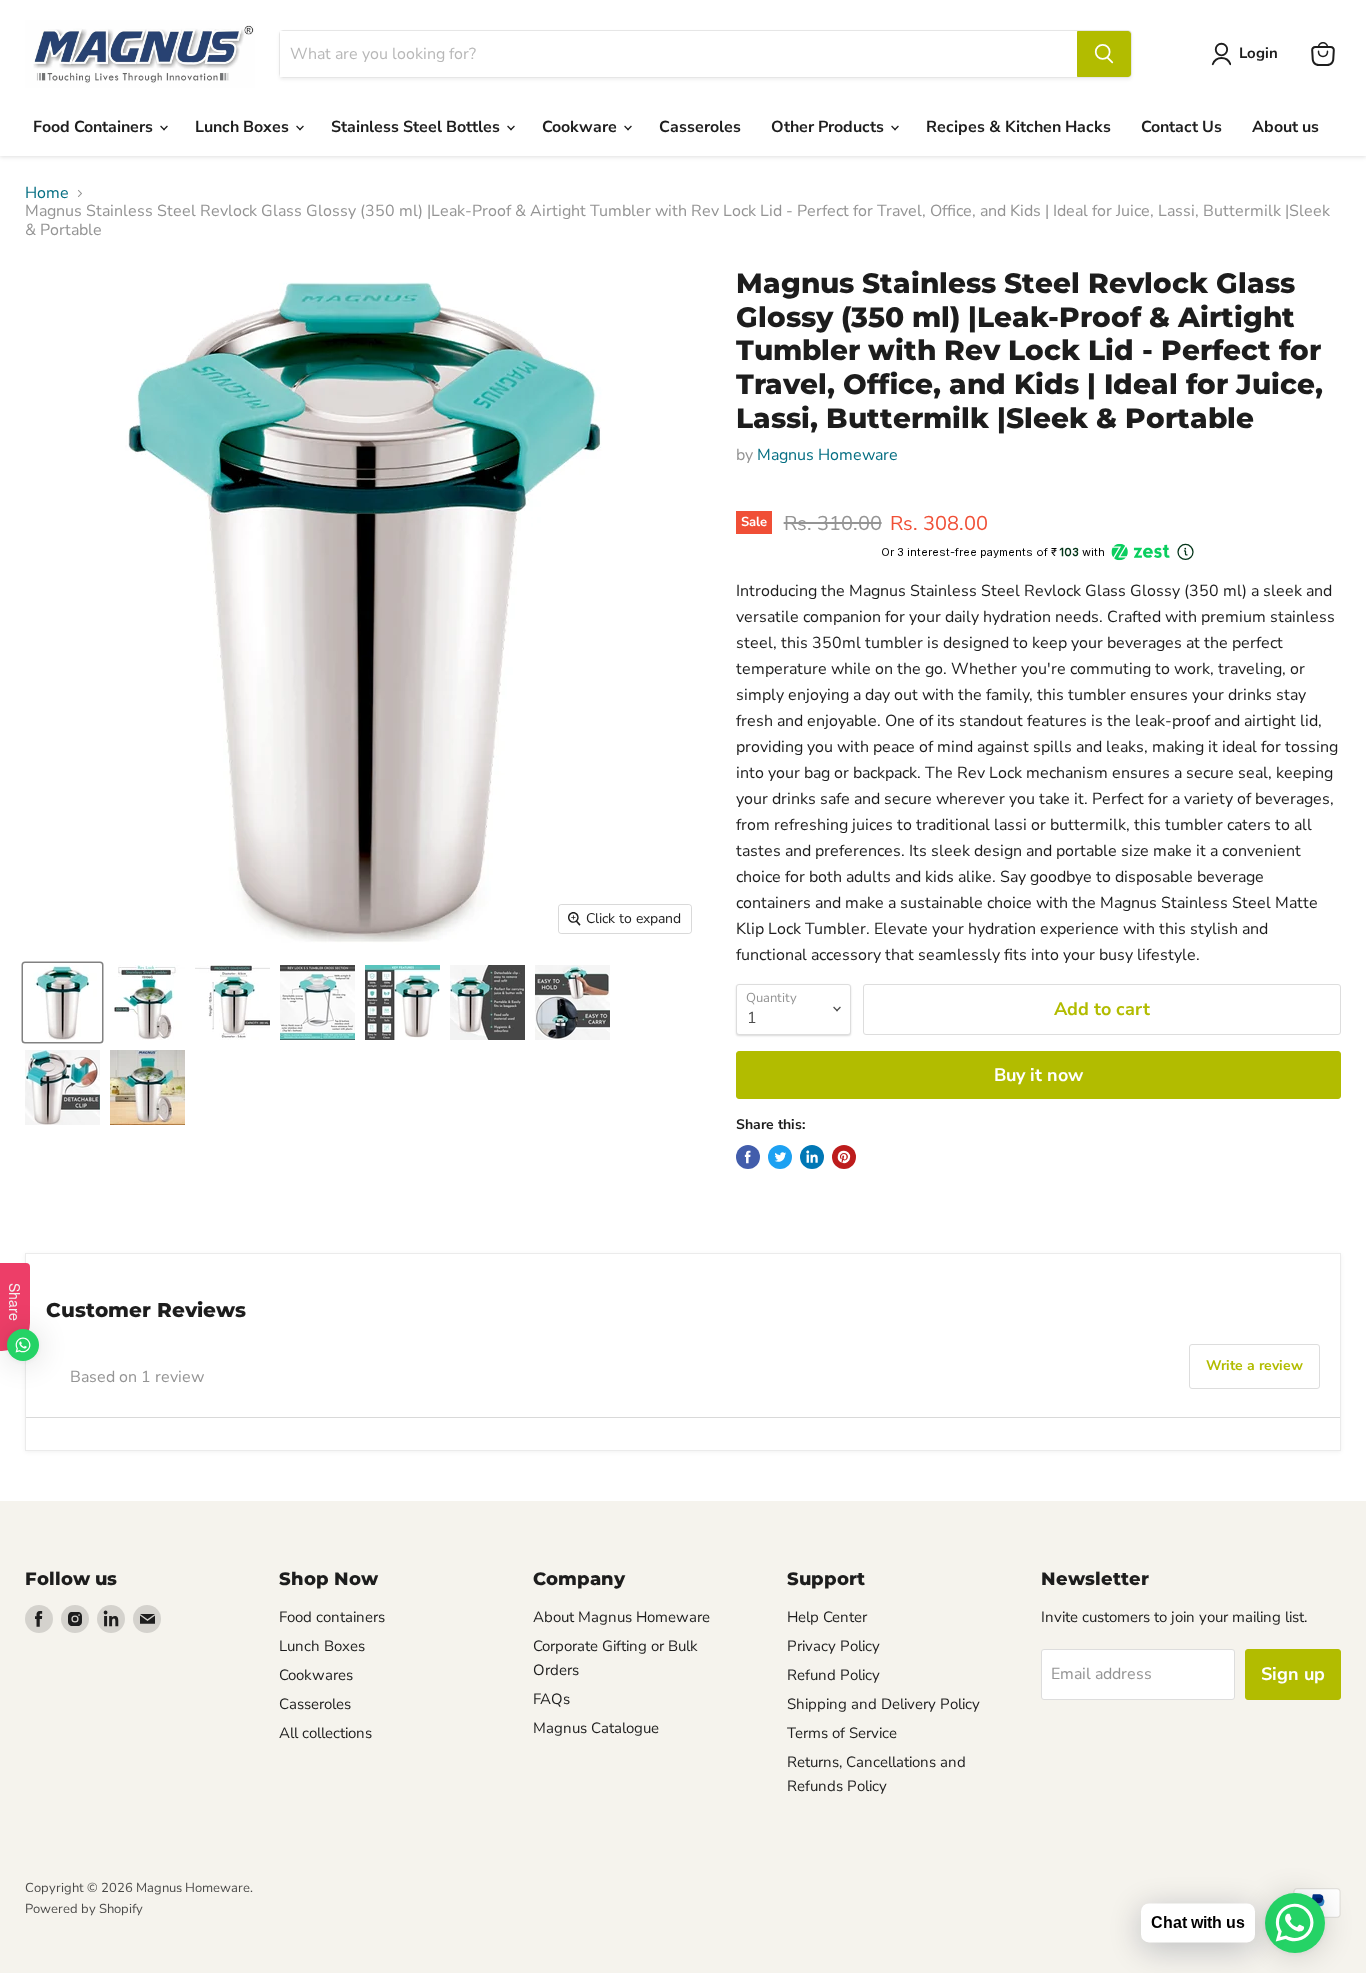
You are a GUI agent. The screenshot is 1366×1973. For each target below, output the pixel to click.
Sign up (1293, 1674)
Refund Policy (833, 1675)
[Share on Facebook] (748, 1157)
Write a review (1254, 1365)
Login (1258, 53)
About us (1285, 127)
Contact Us (1181, 127)
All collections (325, 1733)
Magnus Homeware (827, 455)
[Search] (1104, 54)
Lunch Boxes (244, 127)
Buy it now (1038, 1075)
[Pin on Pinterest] (844, 1157)
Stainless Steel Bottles (417, 127)
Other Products (829, 127)
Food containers (332, 1617)
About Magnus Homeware (621, 1617)
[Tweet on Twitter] (780, 1157)
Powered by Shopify (84, 1909)
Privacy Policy (833, 1646)
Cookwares (316, 1675)
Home (47, 193)
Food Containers (95, 127)
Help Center (827, 1617)
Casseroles (700, 127)
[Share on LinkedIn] (812, 1157)
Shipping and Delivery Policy (883, 1704)
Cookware (581, 127)
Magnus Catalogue (596, 1728)
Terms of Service (842, 1733)
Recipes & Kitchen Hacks (1018, 127)
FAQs (551, 1699)
